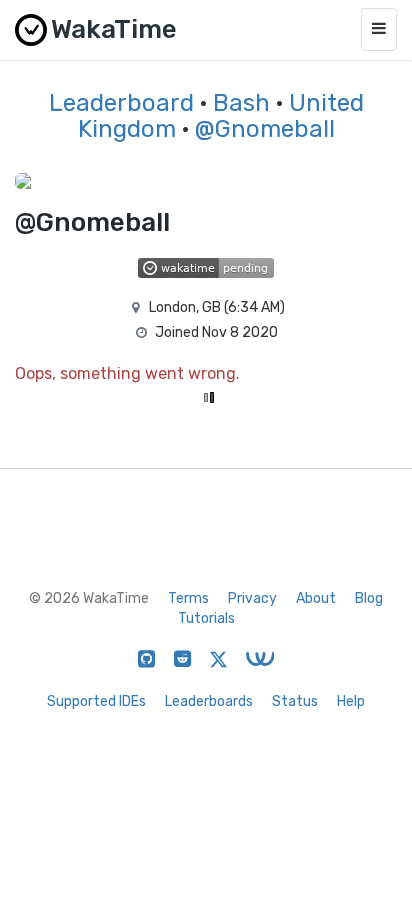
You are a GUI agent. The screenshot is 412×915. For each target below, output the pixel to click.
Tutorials (206, 618)
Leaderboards (209, 701)
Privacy (252, 598)
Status (295, 701)
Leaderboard (121, 103)
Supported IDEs (96, 701)
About (316, 598)
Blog (369, 598)
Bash (241, 103)
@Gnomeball (265, 129)
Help (351, 701)
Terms (188, 598)
